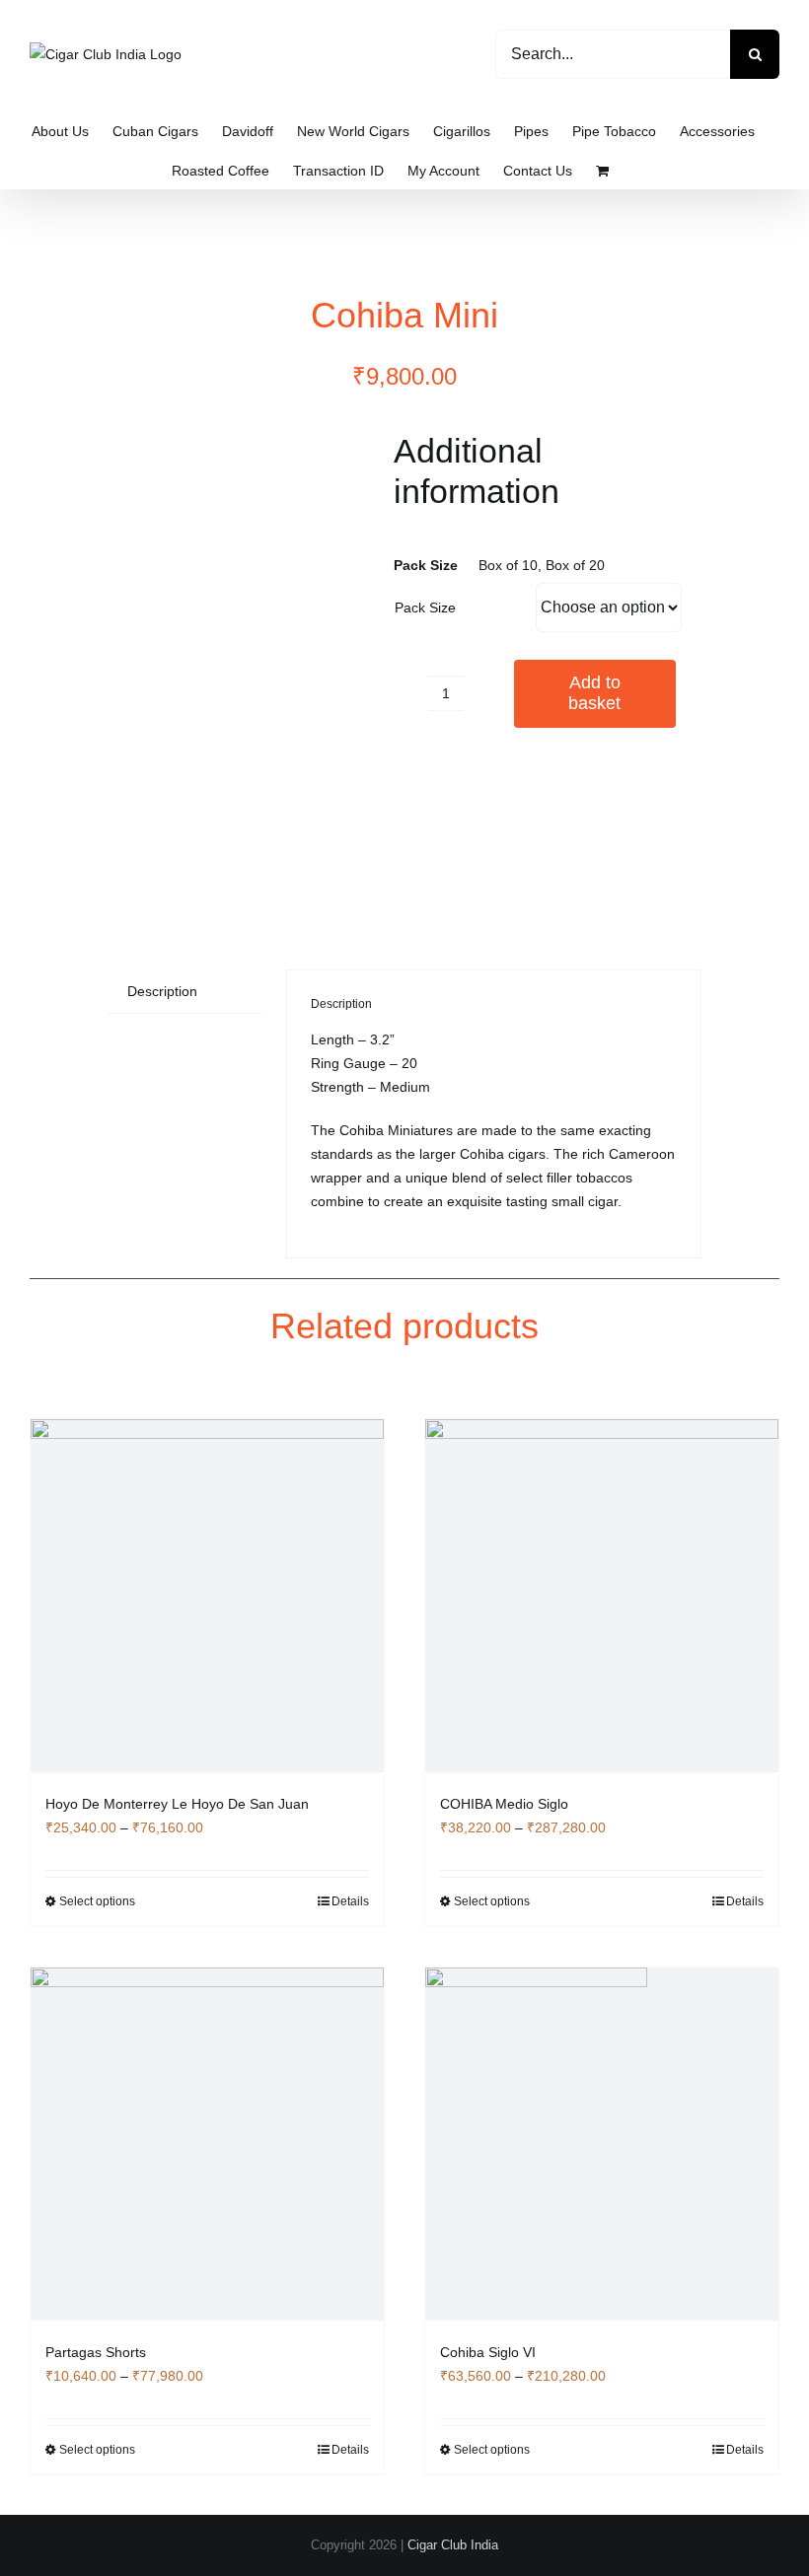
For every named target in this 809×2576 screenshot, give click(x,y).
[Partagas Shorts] (207, 2144)
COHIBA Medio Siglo (504, 1804)
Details (350, 1901)
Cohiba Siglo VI (488, 2352)
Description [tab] (162, 991)
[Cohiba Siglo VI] (602, 2144)
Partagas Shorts (96, 2352)
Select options (97, 1901)
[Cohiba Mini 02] (248, 661)
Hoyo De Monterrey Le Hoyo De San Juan (177, 1804)
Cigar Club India (453, 2545)
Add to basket (594, 693)
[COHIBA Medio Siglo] (602, 1596)
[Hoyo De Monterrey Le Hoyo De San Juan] (207, 1596)
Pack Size (425, 608)
